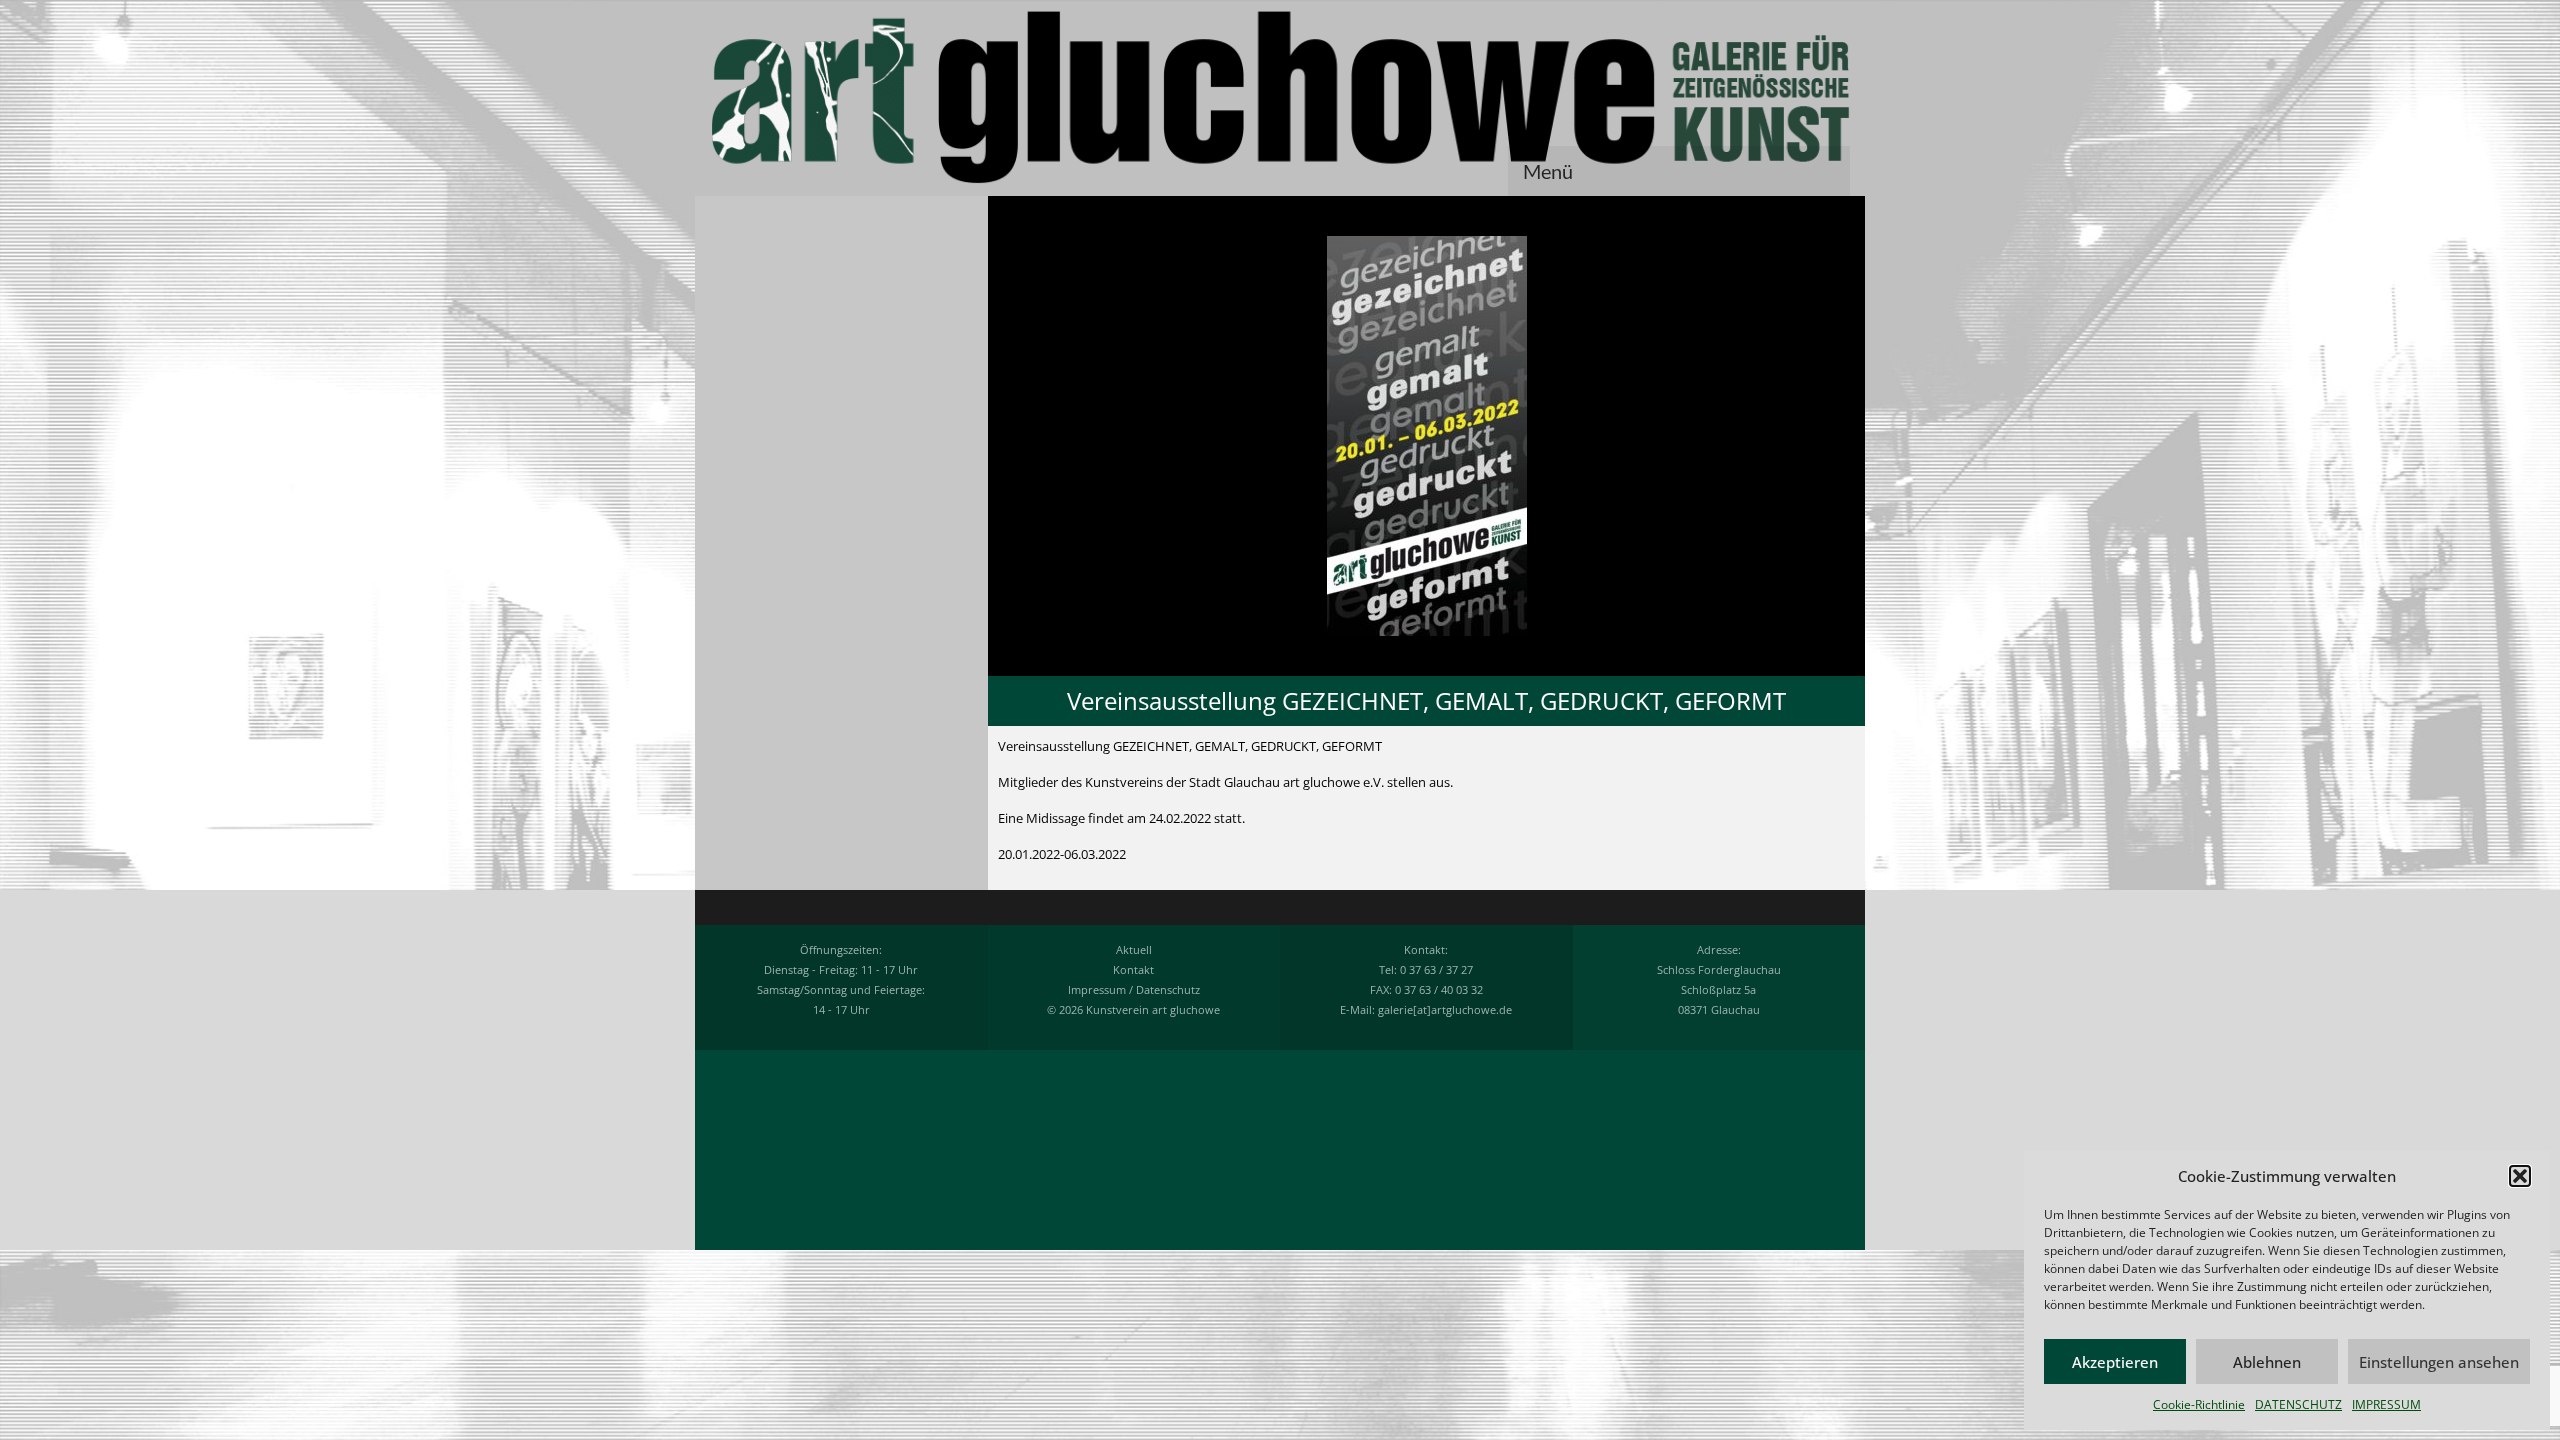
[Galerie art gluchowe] (1280, 97)
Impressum (1097, 989)
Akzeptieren (2115, 1362)
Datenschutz (1168, 989)
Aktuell (1134, 949)
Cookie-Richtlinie (2199, 1404)
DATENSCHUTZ (2298, 1404)
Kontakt (1133, 969)
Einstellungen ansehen (2439, 1362)
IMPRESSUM (2386, 1404)
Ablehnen (2267, 1362)
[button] (2520, 1176)
